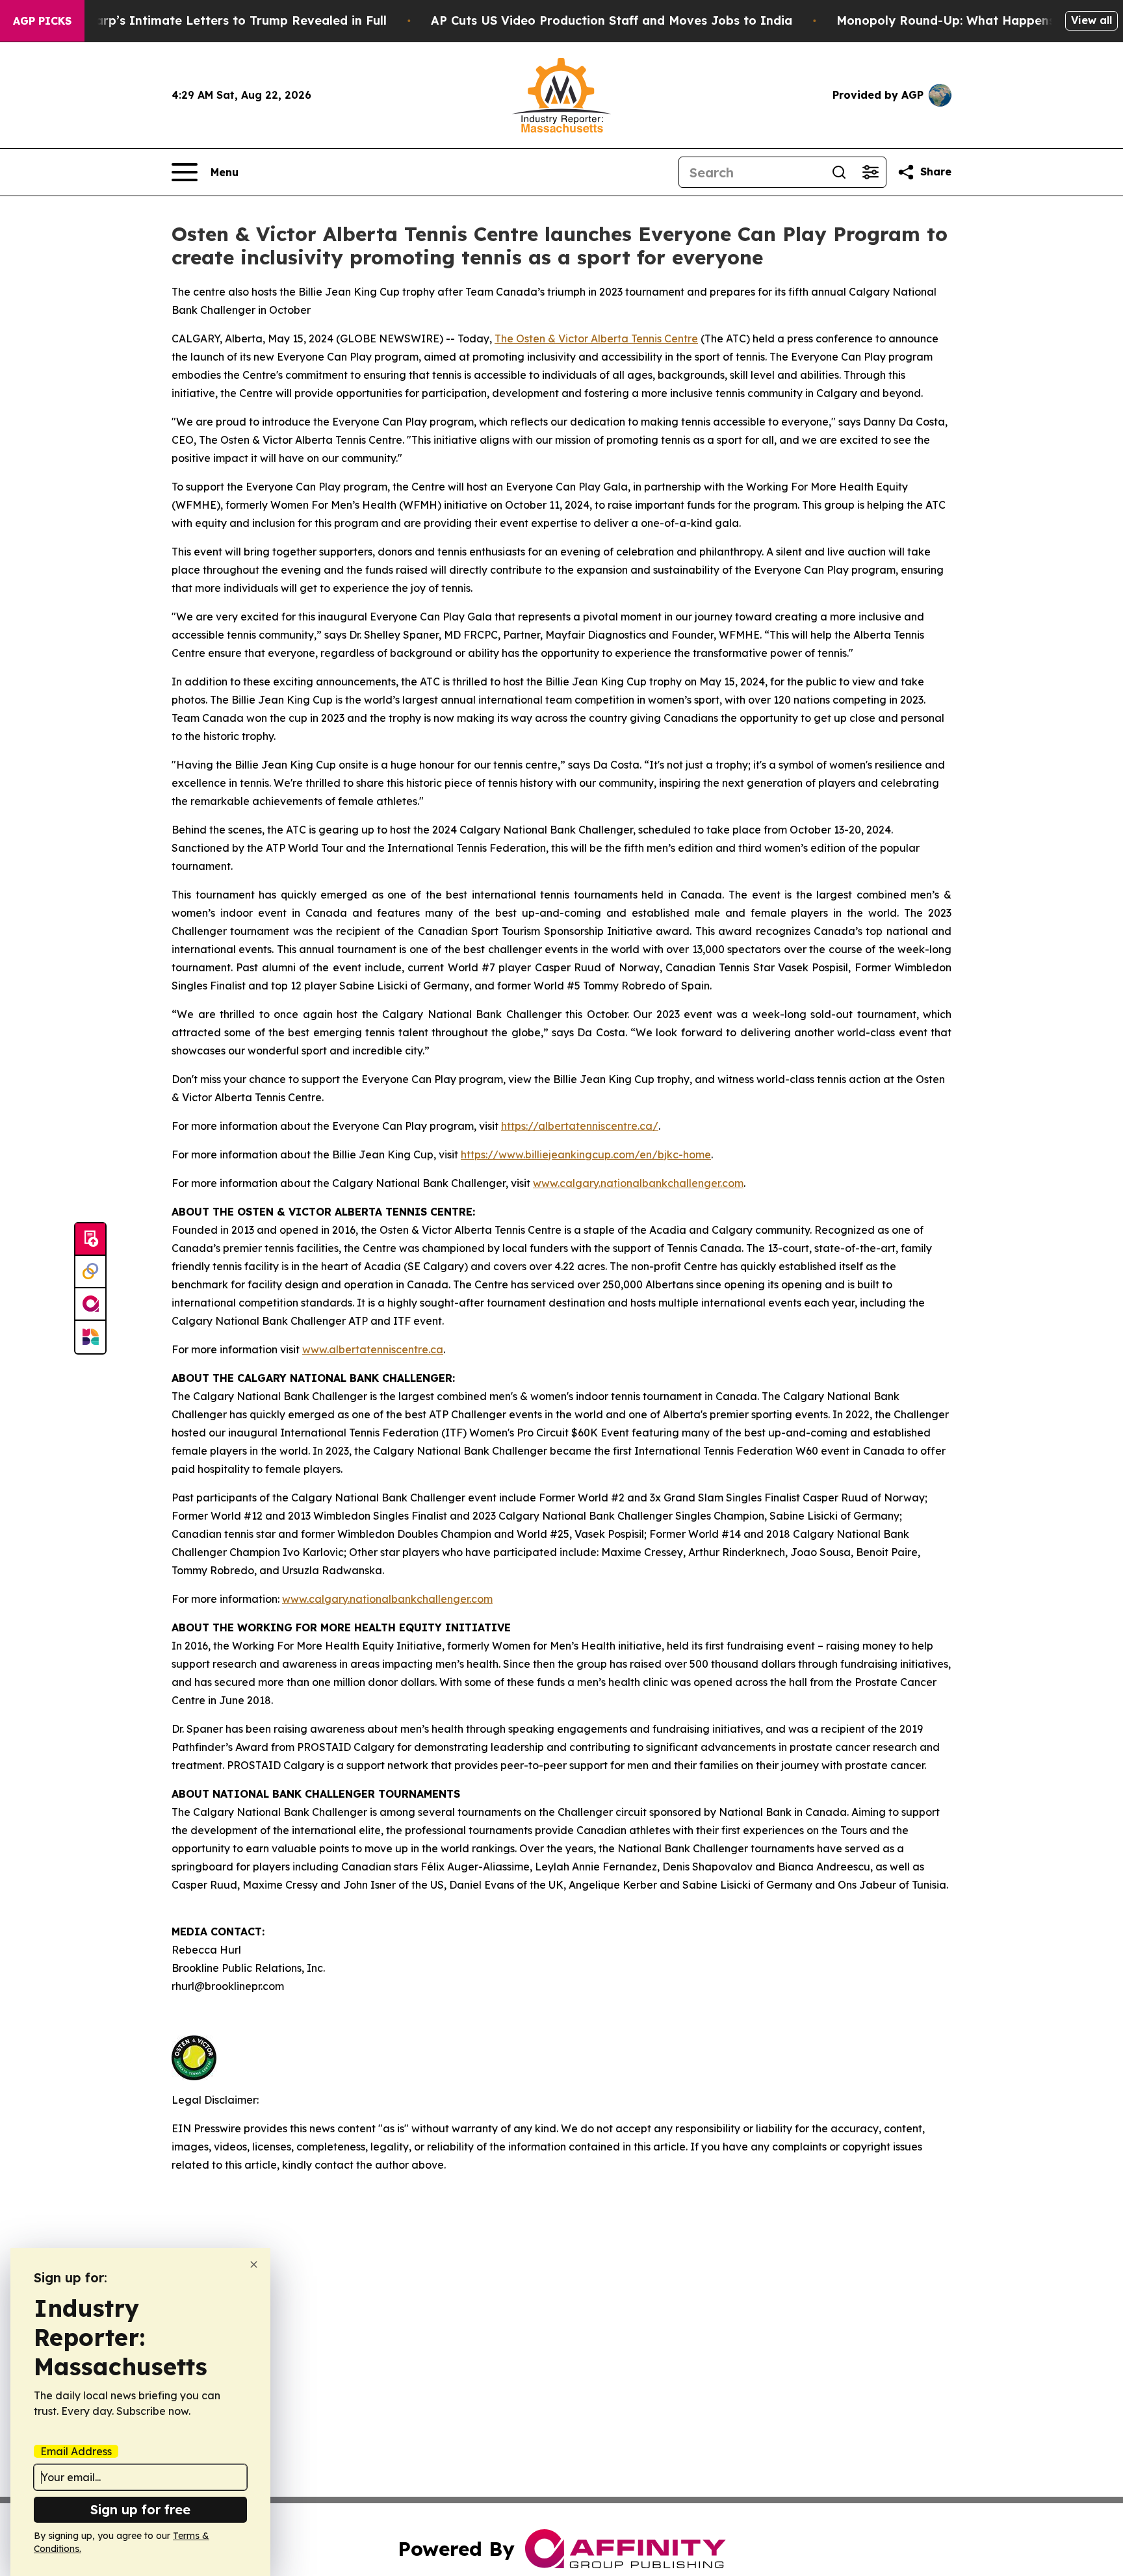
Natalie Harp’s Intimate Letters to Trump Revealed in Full (213, 20)
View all (1091, 20)
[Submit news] (90, 1240)
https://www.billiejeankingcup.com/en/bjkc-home (586, 1154)
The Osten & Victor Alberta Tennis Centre (596, 338)
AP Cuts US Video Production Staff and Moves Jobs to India (612, 20)
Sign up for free (140, 2509)
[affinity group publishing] (90, 1305)
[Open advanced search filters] (870, 172)
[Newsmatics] (90, 1337)
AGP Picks (42, 21)
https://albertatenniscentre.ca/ (580, 1126)
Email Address (76, 2451)
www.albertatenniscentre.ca (373, 1349)
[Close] (254, 2264)
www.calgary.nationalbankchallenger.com (638, 1183)
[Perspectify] (90, 1272)
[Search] (839, 172)
